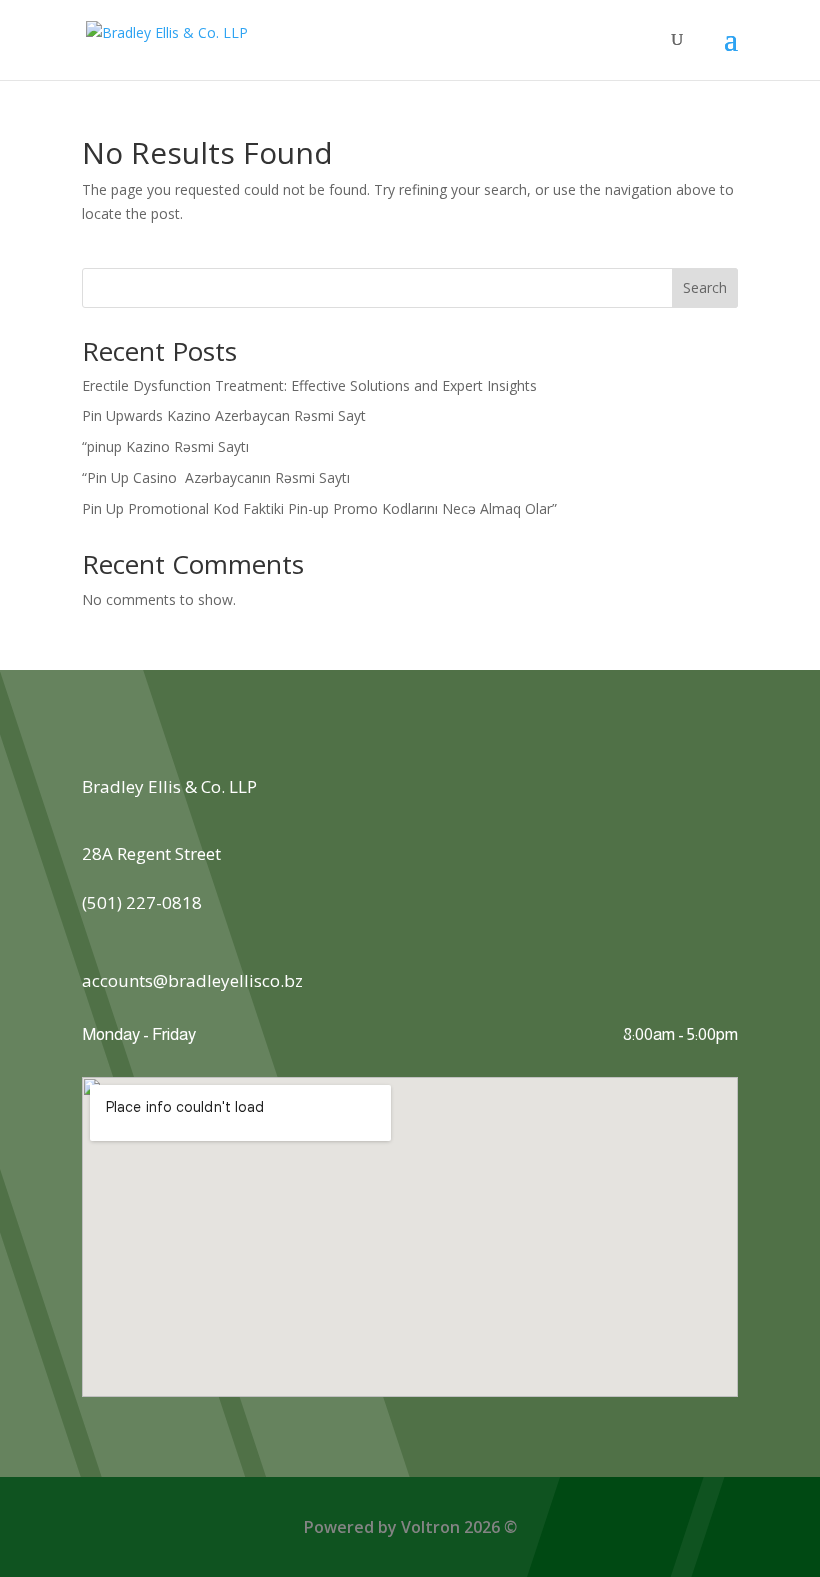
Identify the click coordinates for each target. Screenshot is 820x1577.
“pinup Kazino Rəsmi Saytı (165, 446)
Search (705, 287)
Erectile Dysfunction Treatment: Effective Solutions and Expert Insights (309, 385)
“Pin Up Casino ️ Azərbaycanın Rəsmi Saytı (216, 477)
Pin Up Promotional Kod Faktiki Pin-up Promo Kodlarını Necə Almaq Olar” (319, 508)
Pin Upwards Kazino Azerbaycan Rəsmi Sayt (224, 415)
